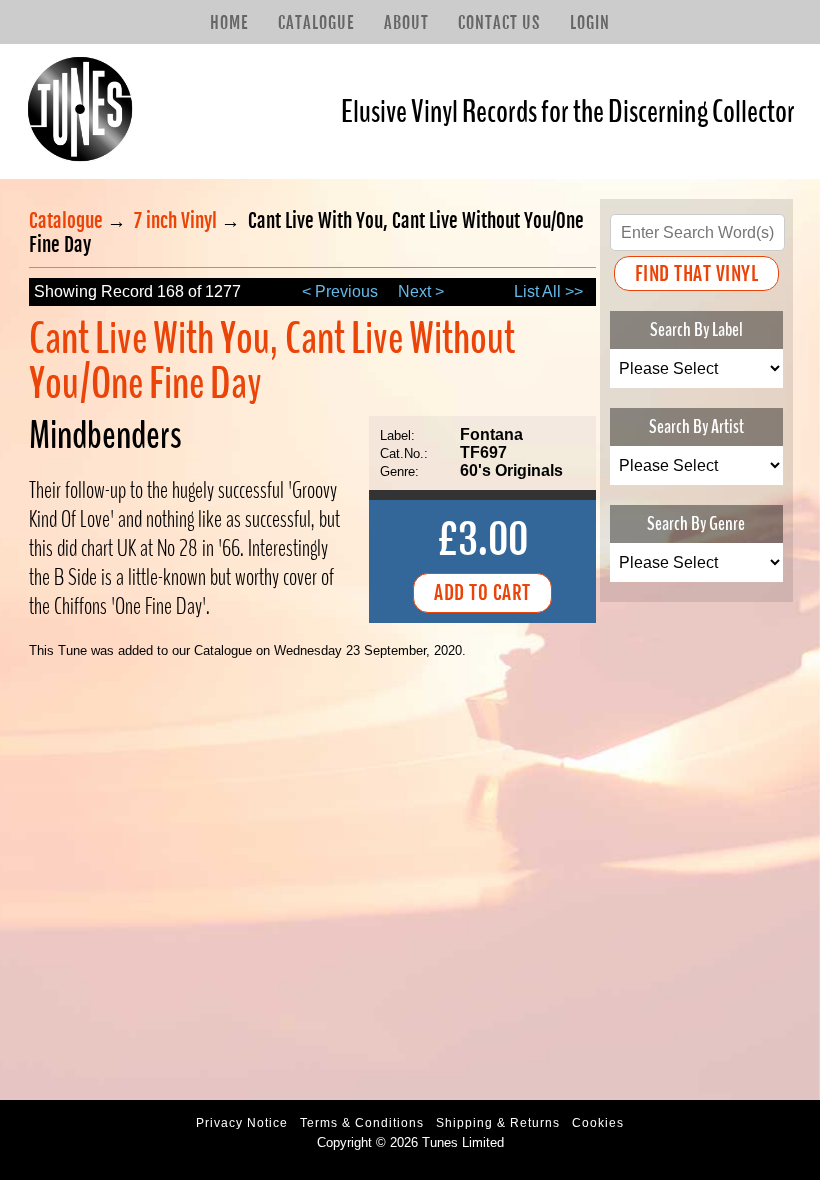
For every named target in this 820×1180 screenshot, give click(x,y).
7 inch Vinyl (175, 221)
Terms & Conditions (362, 1123)
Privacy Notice (242, 1123)
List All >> (548, 291)
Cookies (598, 1123)
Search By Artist (696, 426)
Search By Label (696, 329)
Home (229, 23)
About (406, 23)
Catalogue (316, 23)
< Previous (340, 291)
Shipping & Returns (498, 1123)
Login (590, 23)
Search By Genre (696, 523)
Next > (421, 291)
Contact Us (499, 23)
